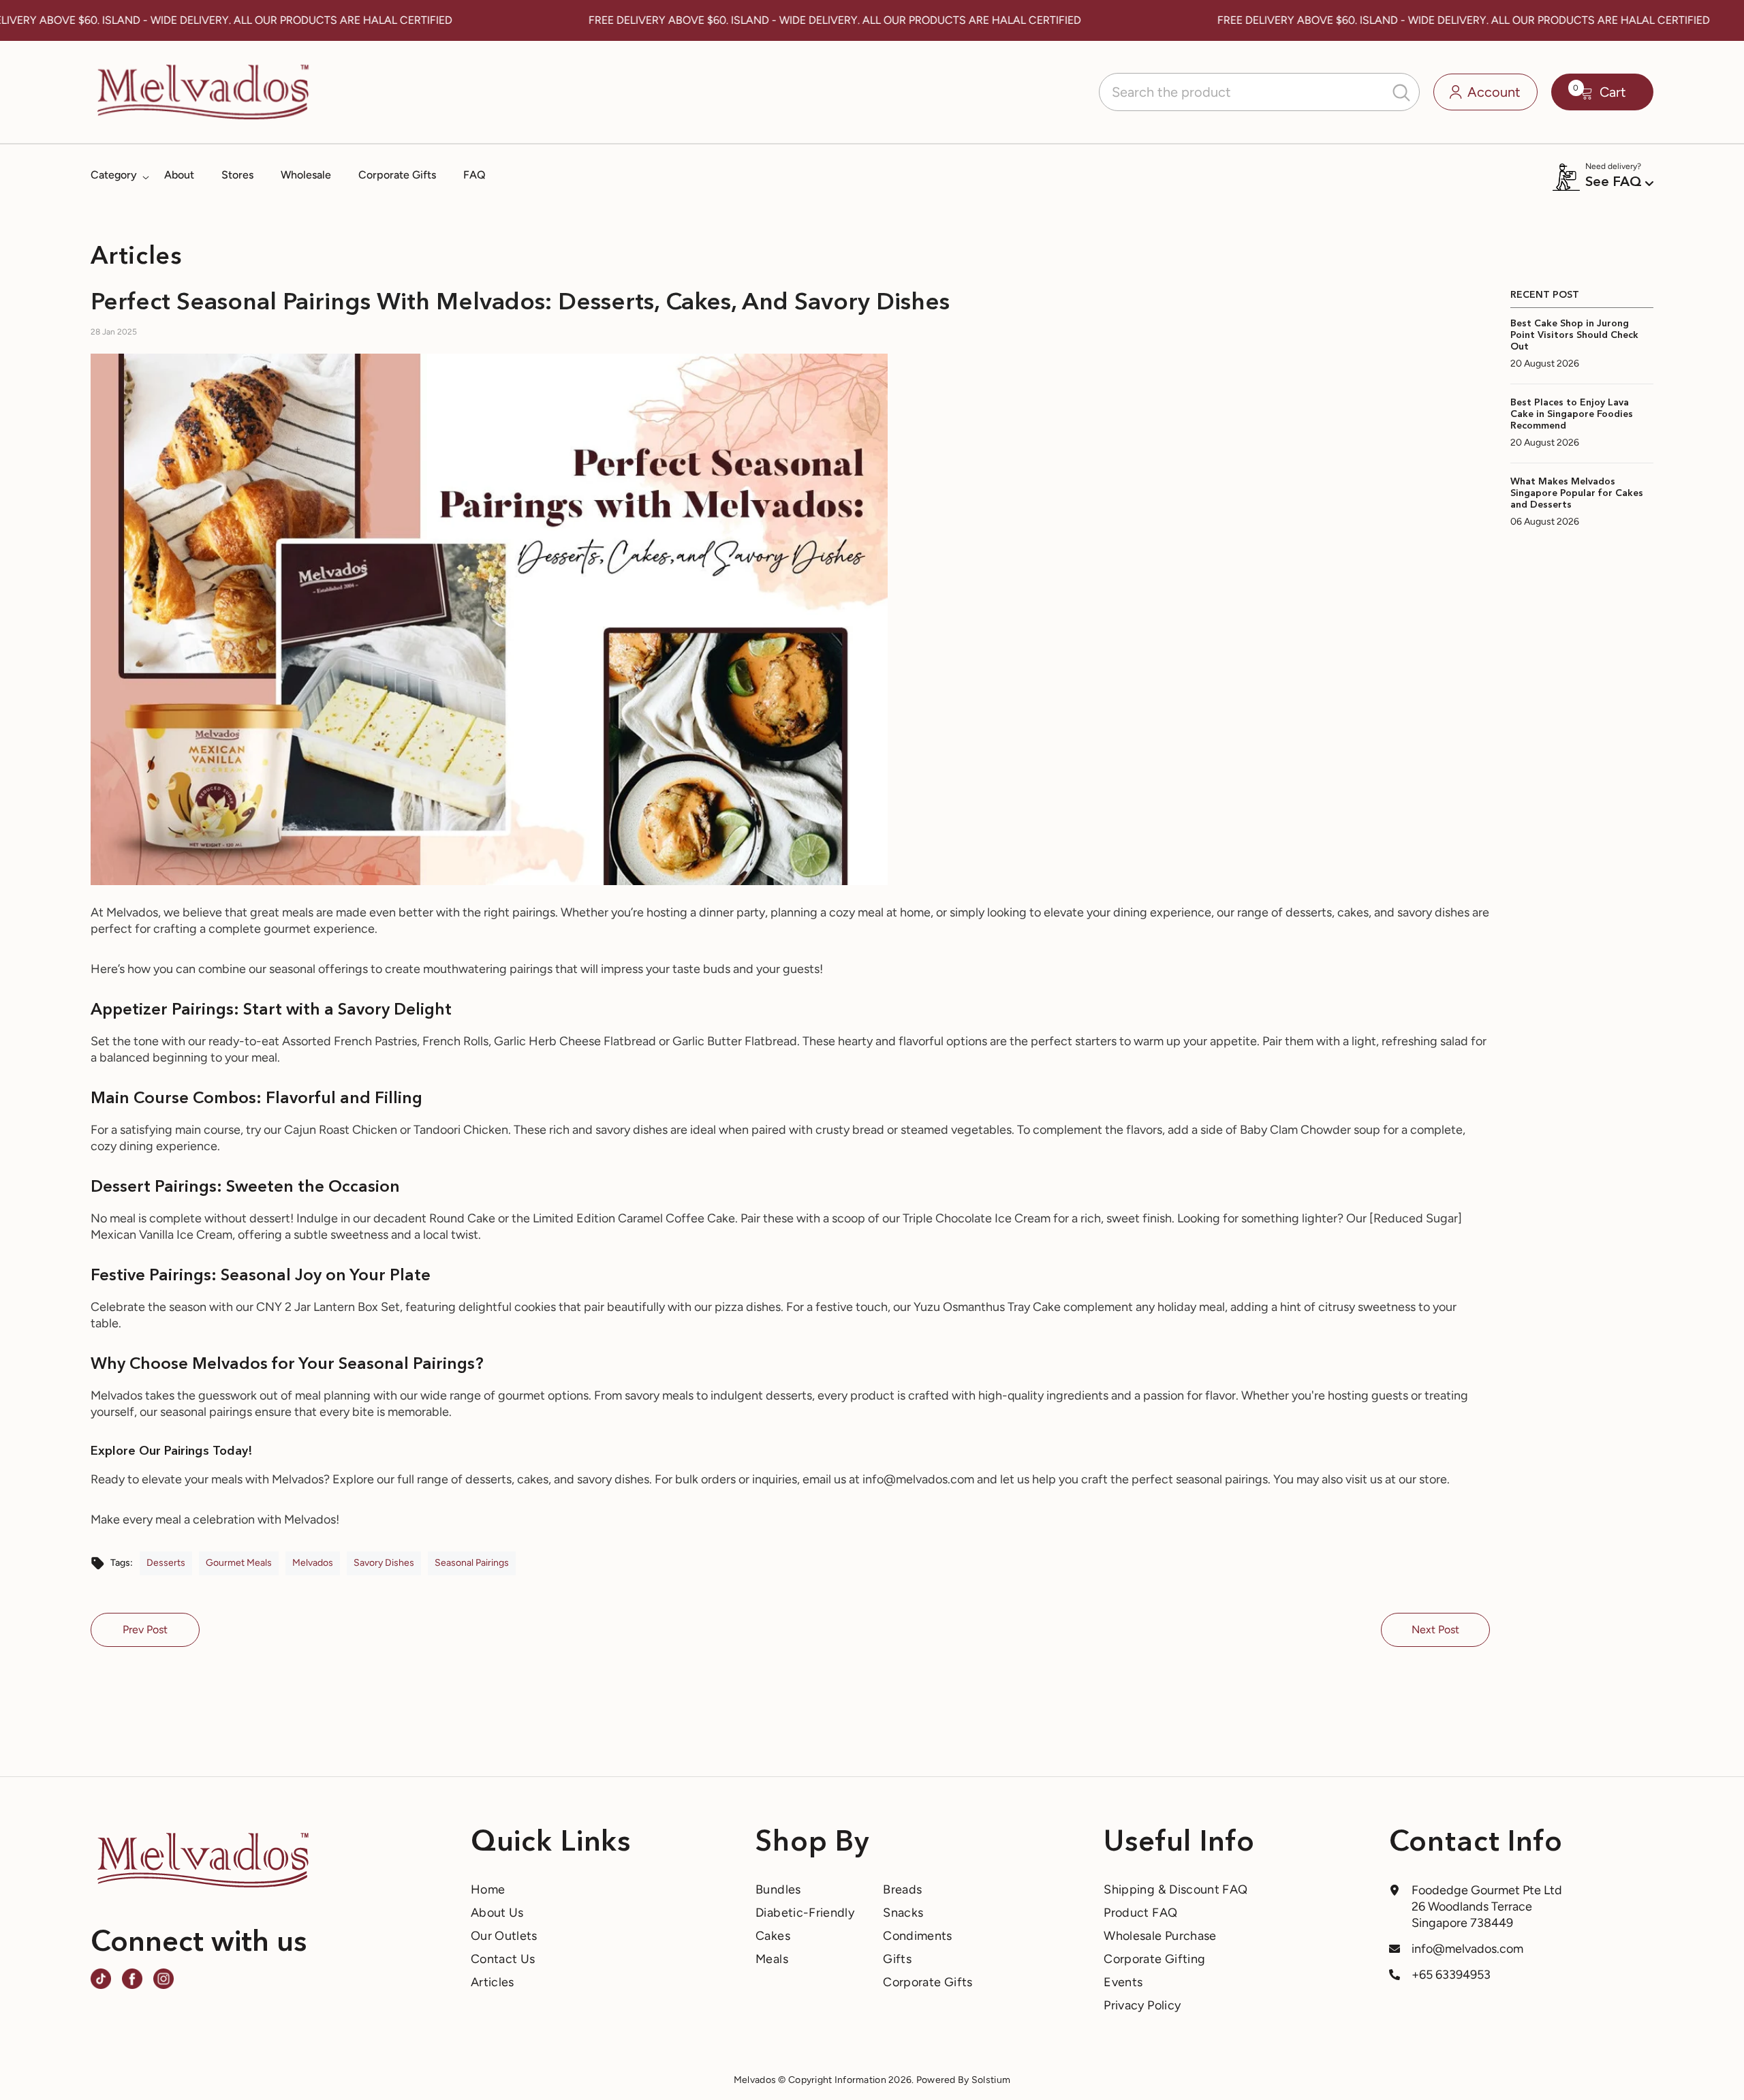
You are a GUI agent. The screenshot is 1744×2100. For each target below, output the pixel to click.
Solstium (991, 2080)
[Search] (1259, 92)
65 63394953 (1455, 1975)
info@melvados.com (1467, 1949)
